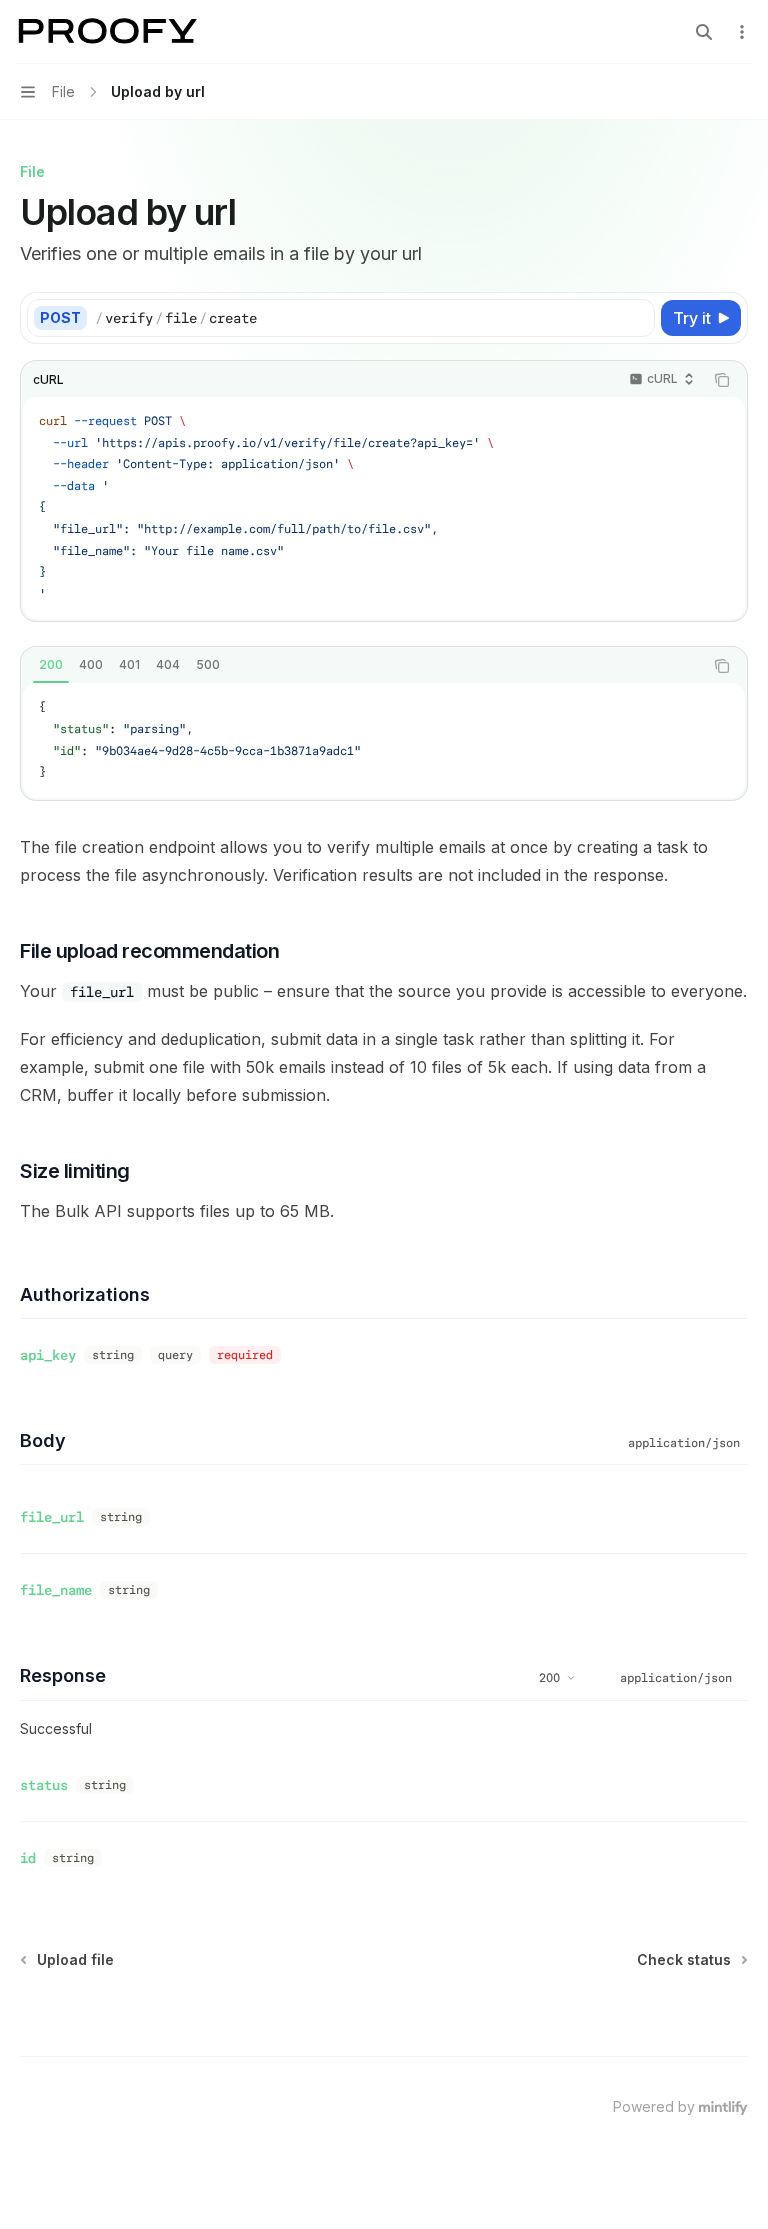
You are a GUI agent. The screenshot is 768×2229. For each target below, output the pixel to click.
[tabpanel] (384, 740)
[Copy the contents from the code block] (722, 380)
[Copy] (636, 318)
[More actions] (742, 32)
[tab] (51, 665)
